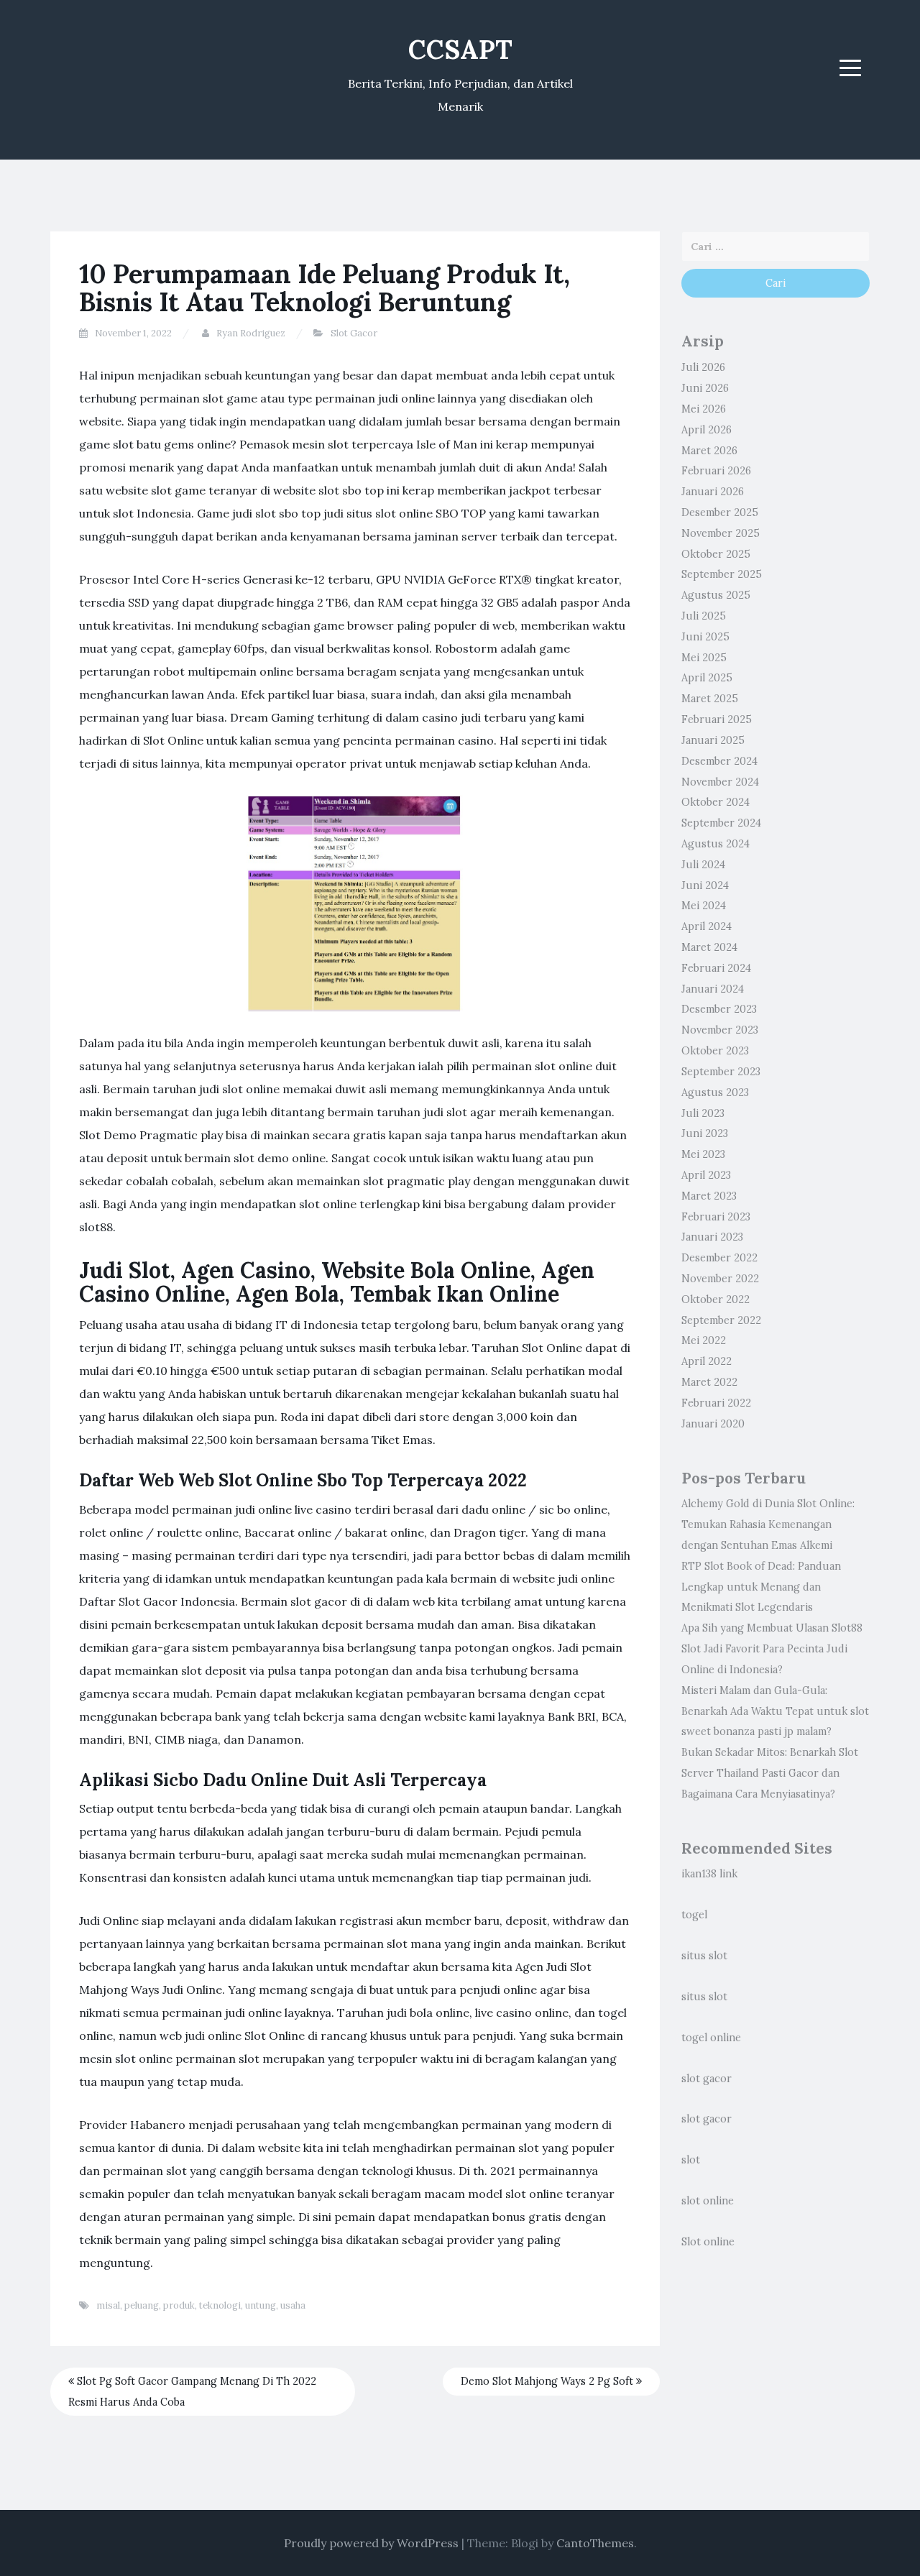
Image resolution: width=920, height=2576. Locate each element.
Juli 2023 (703, 1113)
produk (179, 2305)
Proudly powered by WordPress (371, 2543)
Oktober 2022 (716, 1299)
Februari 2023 (716, 1217)
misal (108, 2305)
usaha (293, 2305)
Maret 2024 (709, 947)
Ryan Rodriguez (251, 333)
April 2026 (707, 430)
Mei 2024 (704, 906)
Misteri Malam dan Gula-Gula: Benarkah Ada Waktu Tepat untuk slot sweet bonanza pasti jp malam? (775, 1711)
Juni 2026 (705, 388)
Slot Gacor (354, 333)
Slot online (708, 2242)
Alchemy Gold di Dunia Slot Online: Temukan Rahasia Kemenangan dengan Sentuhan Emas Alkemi (768, 1524)
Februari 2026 (716, 471)
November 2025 (721, 533)
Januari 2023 (712, 1237)
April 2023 (706, 1175)
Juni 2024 (705, 885)
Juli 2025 (704, 616)
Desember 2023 (719, 1009)
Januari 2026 (713, 492)
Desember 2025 (720, 512)
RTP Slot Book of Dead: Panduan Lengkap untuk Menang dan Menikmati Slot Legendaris (761, 1587)
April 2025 (707, 678)
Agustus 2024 (716, 844)
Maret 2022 (709, 1382)
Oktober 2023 (715, 1051)
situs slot (704, 1956)
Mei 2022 (704, 1340)
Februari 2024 (716, 968)
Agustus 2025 (716, 595)
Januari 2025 (713, 740)
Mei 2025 (704, 658)
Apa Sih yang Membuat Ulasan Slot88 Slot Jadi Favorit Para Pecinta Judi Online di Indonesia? (772, 1649)
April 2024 (707, 926)
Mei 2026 (704, 409)
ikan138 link (709, 1874)
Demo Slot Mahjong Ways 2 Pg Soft (548, 2381)
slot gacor (707, 2079)
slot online (708, 2201)
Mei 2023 (703, 1154)
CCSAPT (460, 50)
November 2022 (720, 1279)
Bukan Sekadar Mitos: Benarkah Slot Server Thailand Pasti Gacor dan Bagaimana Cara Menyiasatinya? (770, 1773)
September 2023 (721, 1072)
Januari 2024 (713, 989)
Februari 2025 (717, 719)
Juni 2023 (705, 1133)
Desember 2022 (719, 1258)
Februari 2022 (716, 1403)
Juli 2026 (703, 367)
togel (694, 1915)
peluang (142, 2305)
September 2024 (721, 823)
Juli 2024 (703, 865)
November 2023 (720, 1030)
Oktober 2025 (716, 554)
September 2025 (722, 574)
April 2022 (707, 1361)
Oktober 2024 (716, 802)
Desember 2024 (719, 761)
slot (691, 2160)
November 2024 (720, 782)
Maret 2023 (709, 1196)
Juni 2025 (705, 637)
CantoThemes (595, 2543)
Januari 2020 (713, 1424)
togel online (711, 2038)
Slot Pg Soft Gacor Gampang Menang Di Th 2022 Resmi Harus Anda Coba (192, 2392)
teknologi (220, 2305)
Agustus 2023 (715, 1092)
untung (261, 2305)
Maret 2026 (709, 451)
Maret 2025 (710, 699)
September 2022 (721, 1320)
